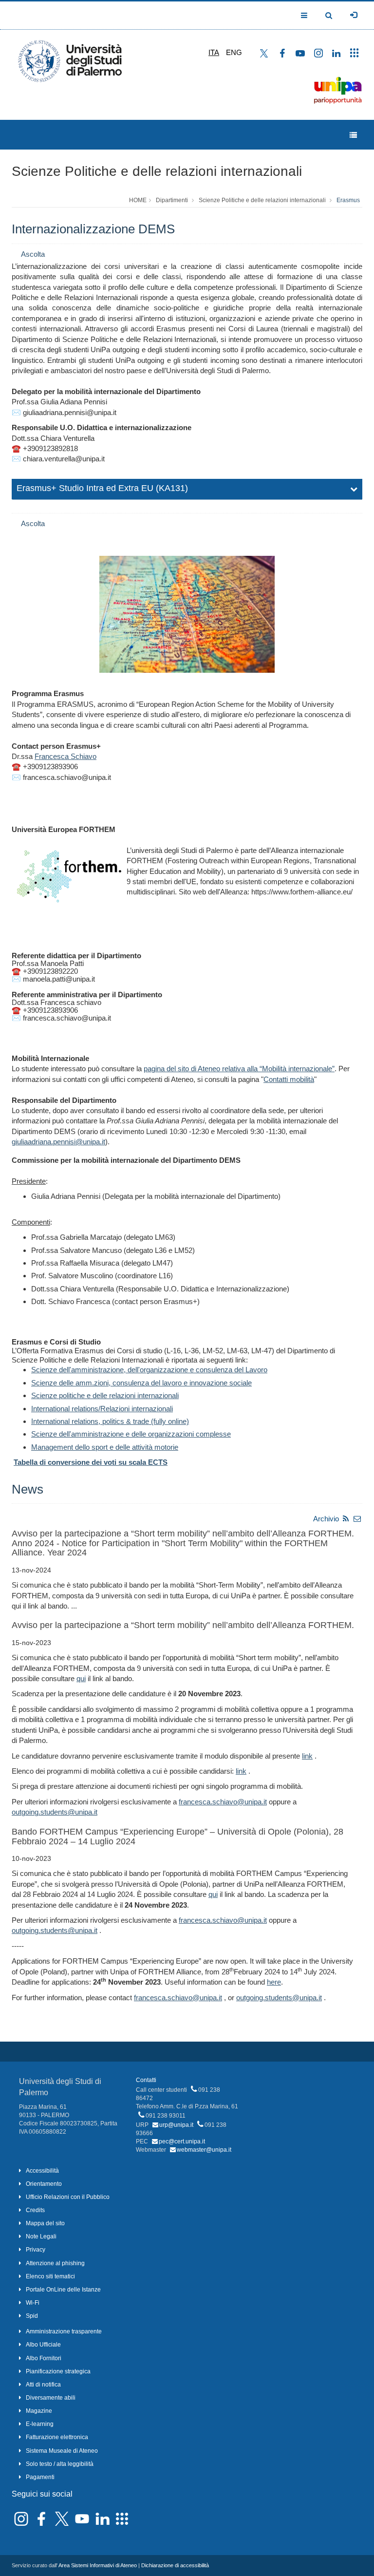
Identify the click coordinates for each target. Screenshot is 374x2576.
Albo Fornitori (44, 2358)
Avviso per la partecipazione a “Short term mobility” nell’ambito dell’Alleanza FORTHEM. (183, 1625)
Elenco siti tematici (50, 2276)
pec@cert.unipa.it (182, 2141)
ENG (234, 52)
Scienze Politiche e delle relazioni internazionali (157, 171)
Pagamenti (40, 2477)
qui (81, 1678)
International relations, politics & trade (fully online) (110, 1421)
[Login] (354, 15)
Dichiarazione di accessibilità (175, 2565)
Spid (32, 2316)
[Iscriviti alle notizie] (357, 1519)
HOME (138, 200)
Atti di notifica (43, 2385)
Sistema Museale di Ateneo (62, 2451)
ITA (214, 52)
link (307, 1756)
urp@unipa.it (176, 2125)
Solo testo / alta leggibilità (60, 2464)
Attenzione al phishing (55, 2263)
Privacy (36, 2250)
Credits (35, 2210)
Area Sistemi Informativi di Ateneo (98, 2565)
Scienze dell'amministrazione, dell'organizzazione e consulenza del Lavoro (149, 1370)
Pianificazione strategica (58, 2371)
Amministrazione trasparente (64, 2331)
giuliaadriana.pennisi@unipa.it (58, 1142)
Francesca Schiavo (65, 756)
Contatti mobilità (289, 1079)
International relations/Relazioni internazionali (102, 1409)
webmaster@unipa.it (204, 2150)
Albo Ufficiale (43, 2345)
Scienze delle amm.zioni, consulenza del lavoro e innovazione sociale (141, 1383)
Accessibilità (42, 2171)
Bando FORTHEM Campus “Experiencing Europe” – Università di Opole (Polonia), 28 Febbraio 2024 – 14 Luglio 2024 (178, 1837)
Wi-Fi (33, 2303)
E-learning (40, 2424)
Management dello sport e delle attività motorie (105, 1447)
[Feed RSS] (346, 1519)
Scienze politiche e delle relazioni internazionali (105, 1395)
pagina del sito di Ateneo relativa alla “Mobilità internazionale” (239, 1069)
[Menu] (353, 135)
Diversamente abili (51, 2398)
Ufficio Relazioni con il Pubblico (68, 2197)
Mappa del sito (45, 2223)
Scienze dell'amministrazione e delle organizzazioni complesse (131, 1434)
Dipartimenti (172, 200)
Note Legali (41, 2236)
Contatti (146, 2080)
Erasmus (348, 200)
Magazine (39, 2411)
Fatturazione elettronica (57, 2437)
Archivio (326, 1519)
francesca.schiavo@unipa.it (223, 1802)
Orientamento (44, 2184)
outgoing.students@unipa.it (55, 1812)
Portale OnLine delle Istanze (63, 2290)
